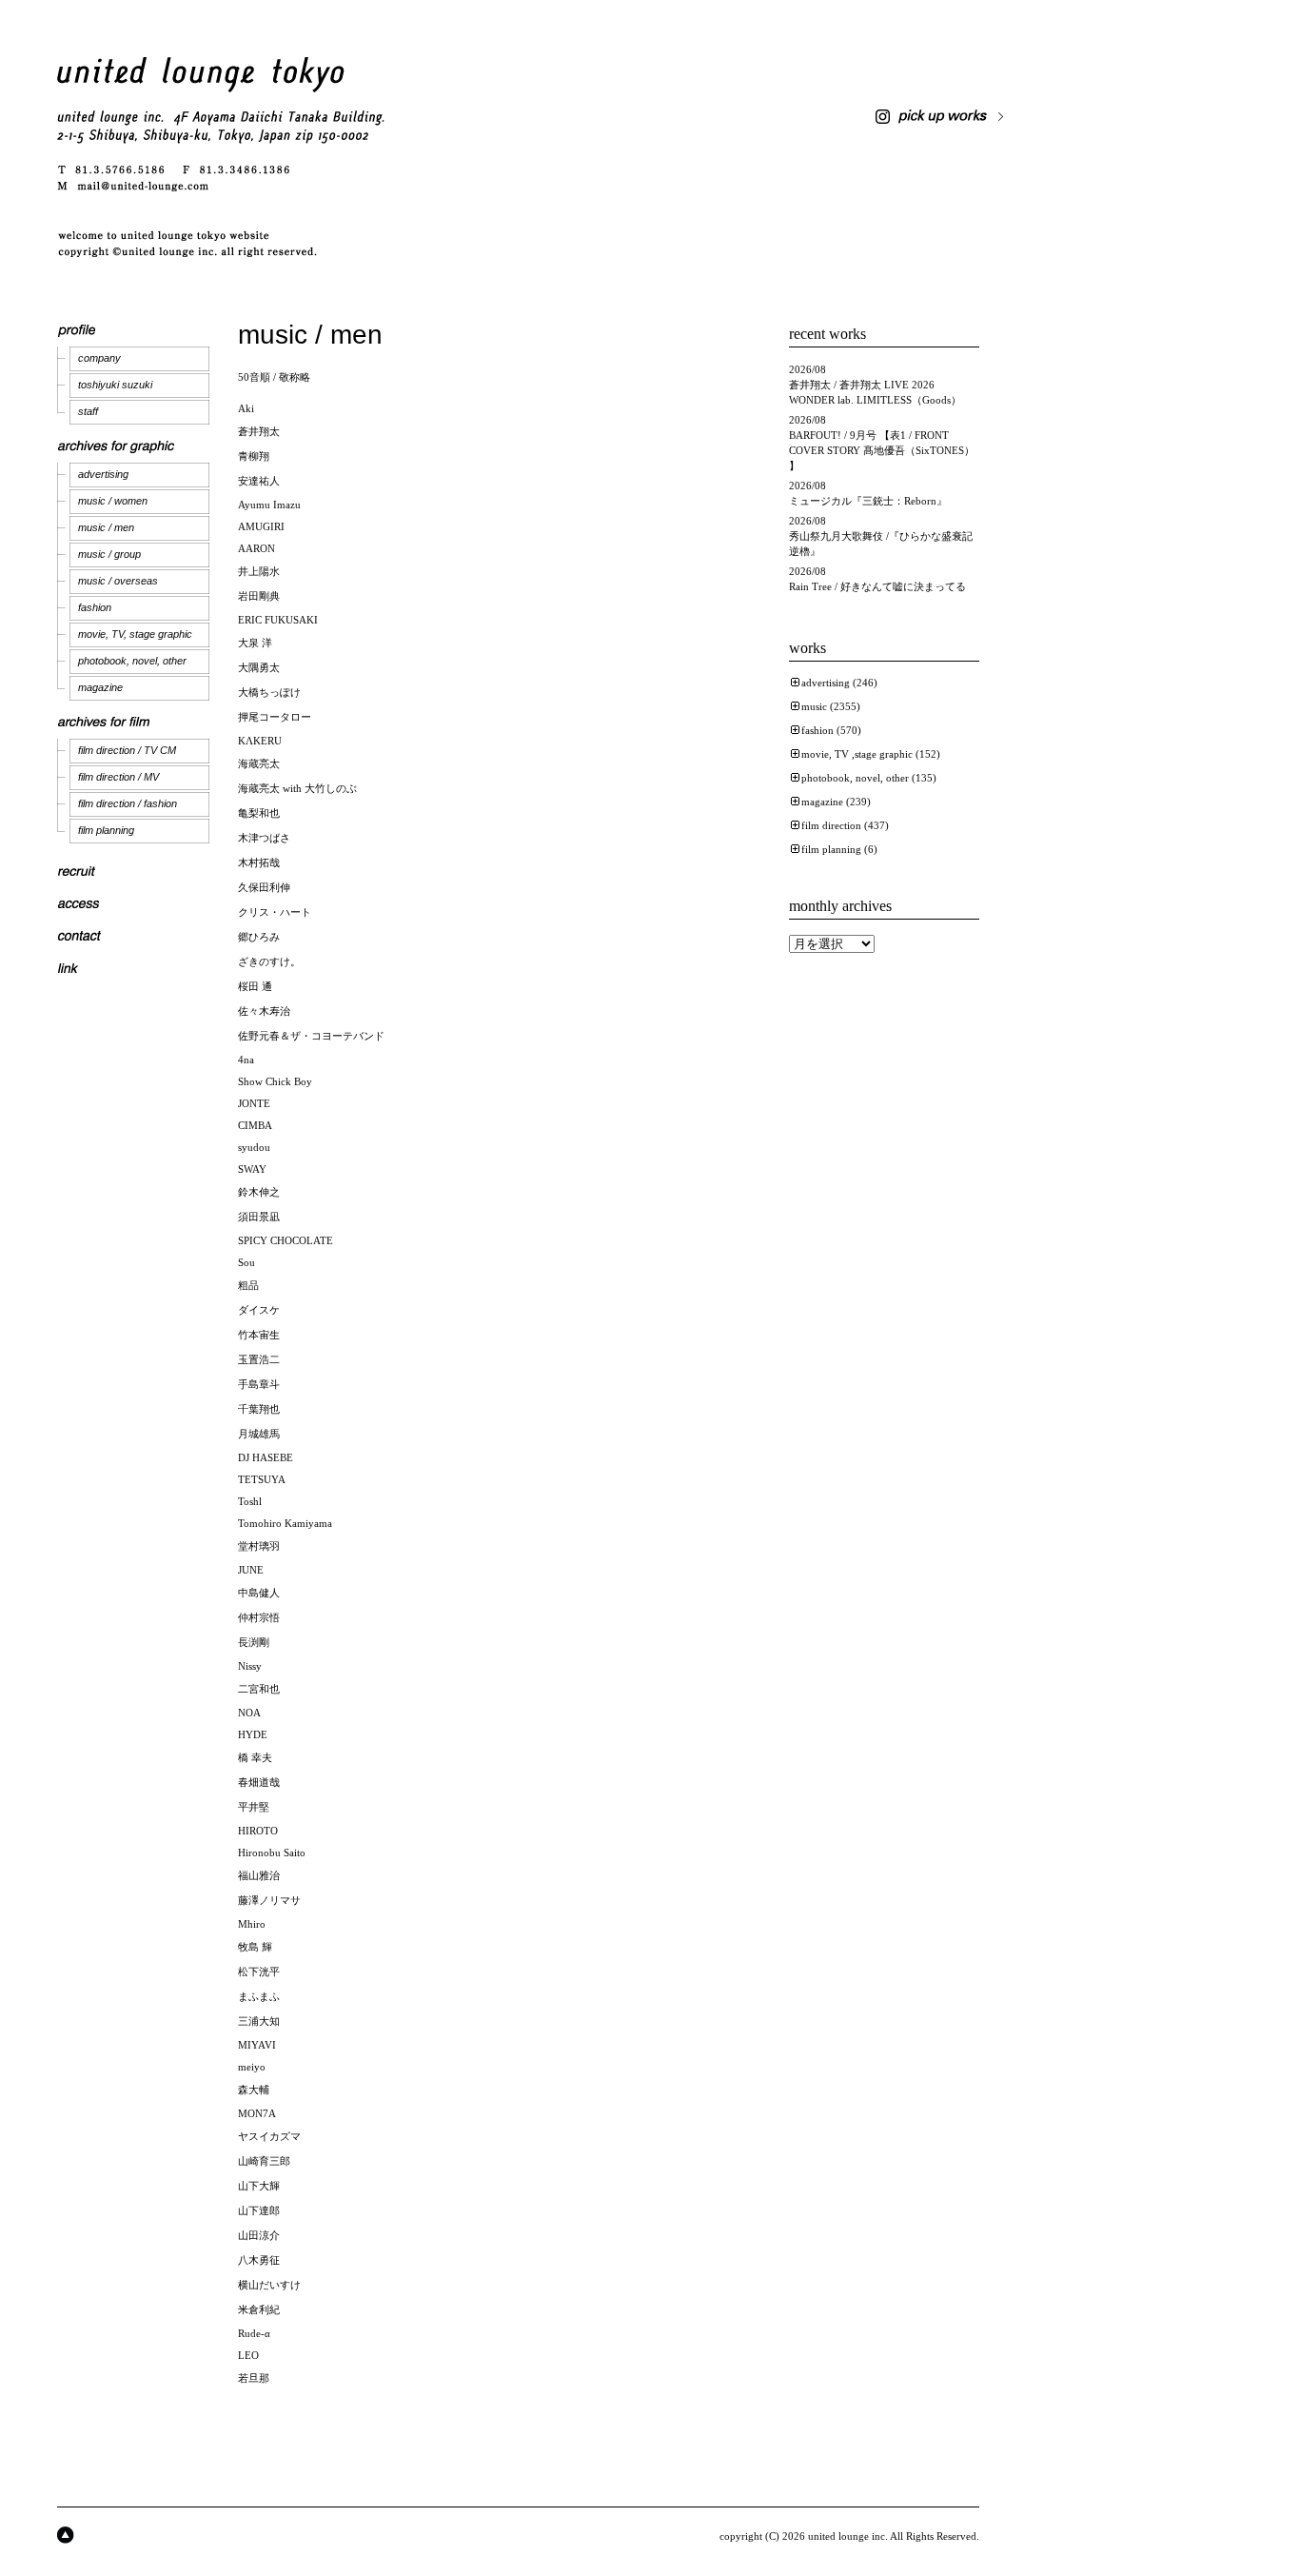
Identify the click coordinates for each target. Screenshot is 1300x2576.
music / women (113, 501)
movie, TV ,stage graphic (857, 754)
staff (88, 411)
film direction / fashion (128, 803)
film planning (106, 830)
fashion (95, 607)
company (99, 358)
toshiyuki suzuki (115, 385)
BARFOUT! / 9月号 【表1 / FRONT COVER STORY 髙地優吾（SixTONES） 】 (882, 450)
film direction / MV (118, 777)
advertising (103, 474)
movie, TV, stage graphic (135, 634)
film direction (831, 825)
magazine (100, 687)
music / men (106, 527)
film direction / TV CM (127, 750)
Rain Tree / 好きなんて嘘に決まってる (877, 586)
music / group (109, 554)
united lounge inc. (848, 2536)
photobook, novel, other (132, 661)
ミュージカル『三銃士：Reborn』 (868, 501)
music (814, 706)
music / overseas (118, 581)
